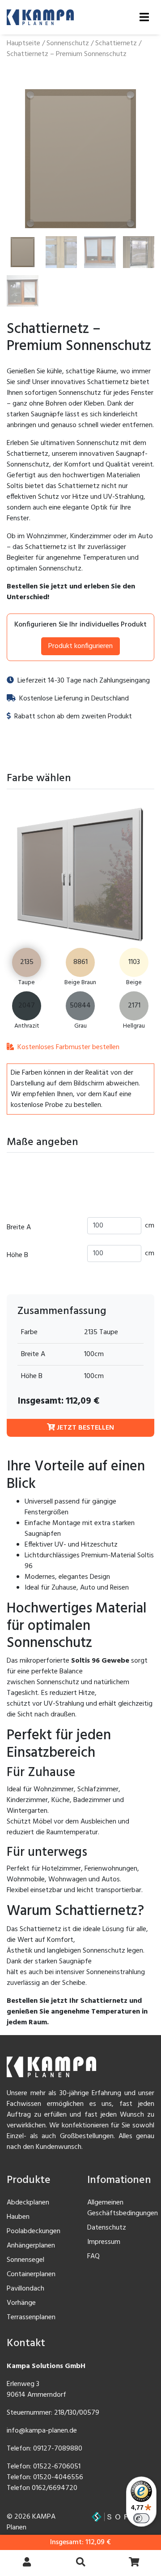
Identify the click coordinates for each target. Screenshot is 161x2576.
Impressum (104, 2242)
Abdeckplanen (28, 2203)
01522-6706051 (57, 2467)
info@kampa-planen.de (42, 2431)
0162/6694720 (55, 2488)
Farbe (29, 1332)
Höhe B (17, 1255)
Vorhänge (21, 2303)
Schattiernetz (116, 43)
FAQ (93, 2256)
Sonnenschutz (68, 43)
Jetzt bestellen (85, 1428)
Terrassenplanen (31, 2317)
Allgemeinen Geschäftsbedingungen (123, 2208)
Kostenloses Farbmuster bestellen (68, 1047)
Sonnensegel (25, 2260)
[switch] (141, 2518)
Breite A (19, 1227)
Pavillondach (25, 2289)
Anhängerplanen (31, 2246)
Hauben (18, 2217)
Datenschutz (107, 2228)
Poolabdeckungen (34, 2231)
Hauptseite (23, 43)
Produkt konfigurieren (80, 646)
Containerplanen (31, 2274)
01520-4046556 (58, 2477)
